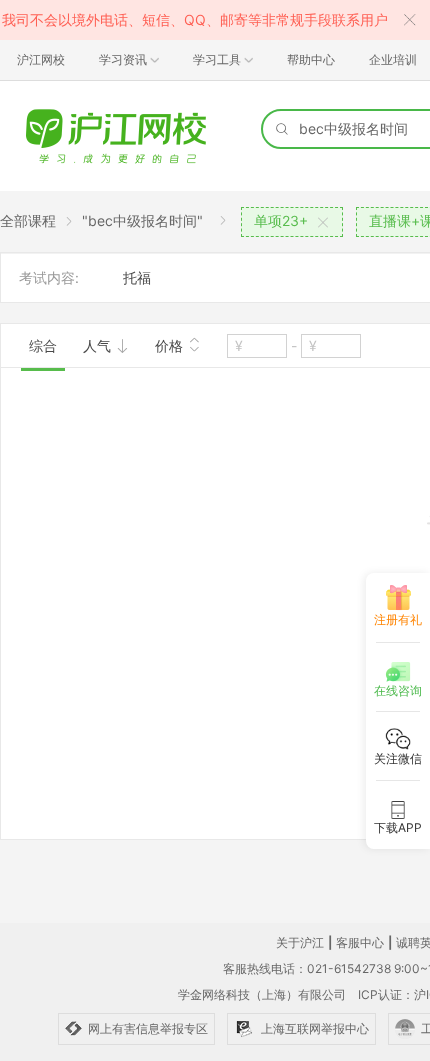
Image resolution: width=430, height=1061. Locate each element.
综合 (43, 345)
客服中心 (360, 942)
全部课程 (28, 220)
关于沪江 (300, 942)
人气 (99, 345)
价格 (171, 345)
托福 (137, 277)
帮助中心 (311, 59)
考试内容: (49, 277)
